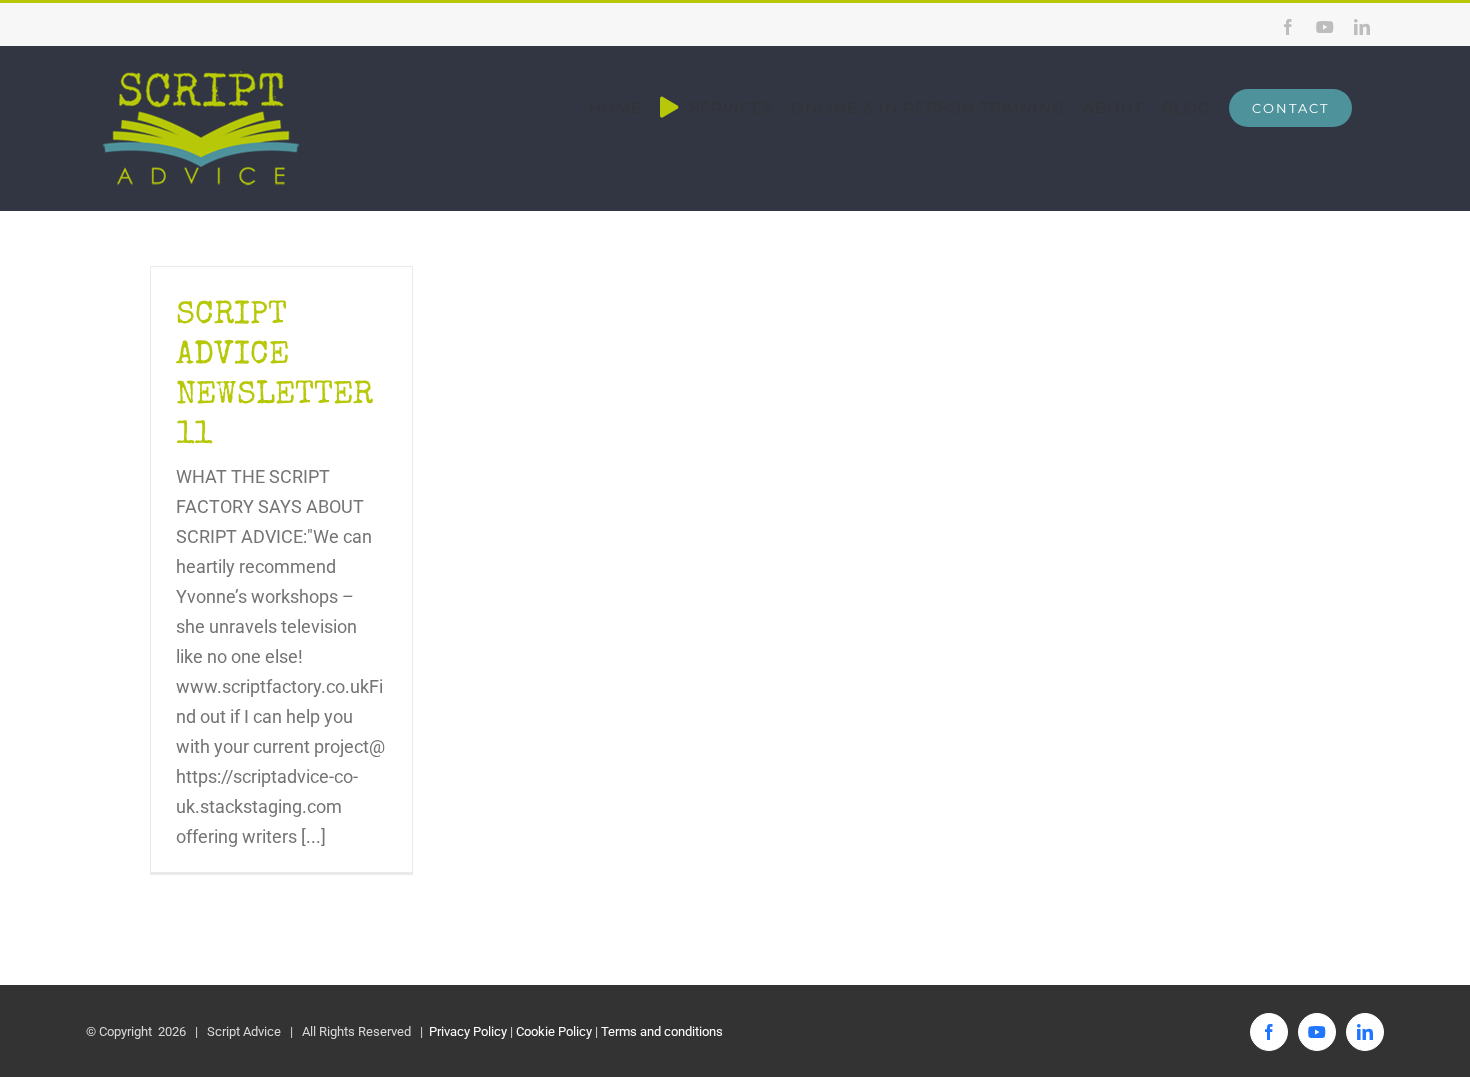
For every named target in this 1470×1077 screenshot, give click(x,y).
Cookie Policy (554, 1031)
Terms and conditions (662, 1031)
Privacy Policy (466, 1031)
